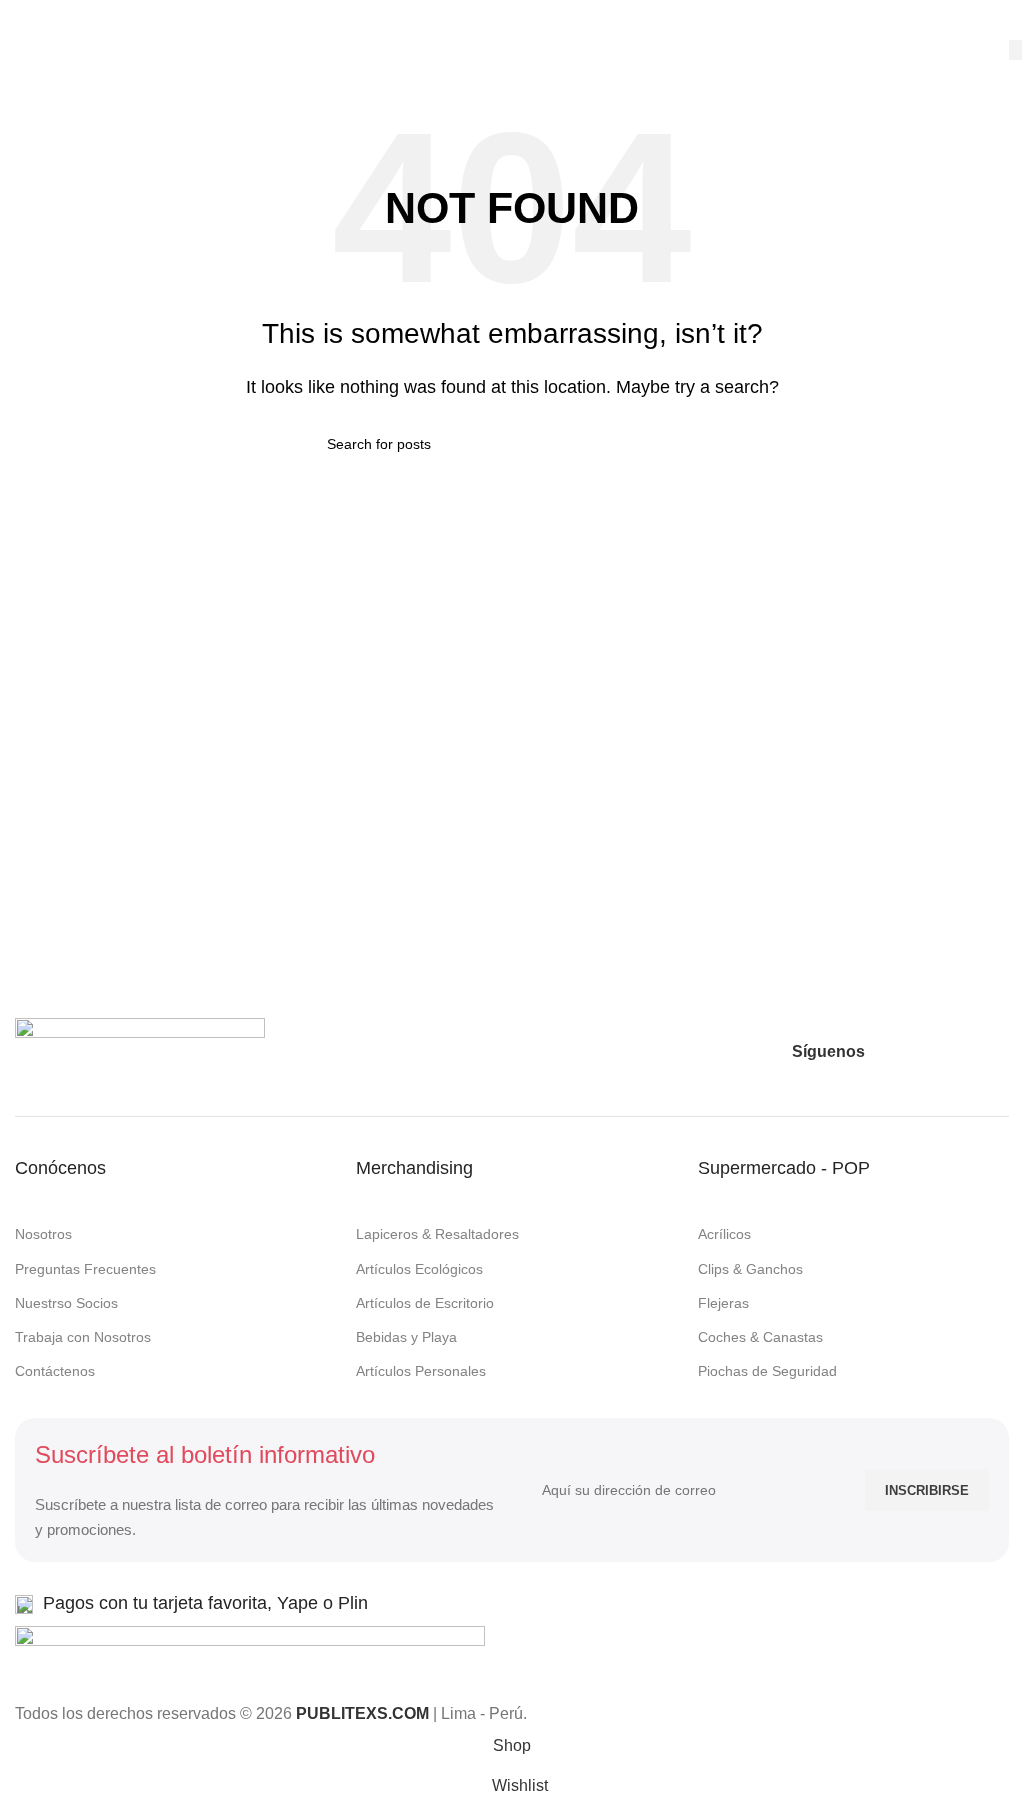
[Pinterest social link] (958, 1052)
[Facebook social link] (886, 1052)
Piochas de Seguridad (767, 1371)
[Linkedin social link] (994, 1052)
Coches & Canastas (760, 1337)
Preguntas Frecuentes (85, 1269)
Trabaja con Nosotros (83, 1337)
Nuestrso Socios (66, 1303)
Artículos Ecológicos (419, 1269)
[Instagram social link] (922, 1052)
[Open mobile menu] (23, 20)
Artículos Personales (421, 1371)
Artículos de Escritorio (425, 1303)
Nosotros (43, 1234)
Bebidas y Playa (406, 1337)
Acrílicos (724, 1234)
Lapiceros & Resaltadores (437, 1234)
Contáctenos (55, 1371)
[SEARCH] (1015, 50)
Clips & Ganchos (750, 1269)
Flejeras (723, 1303)
